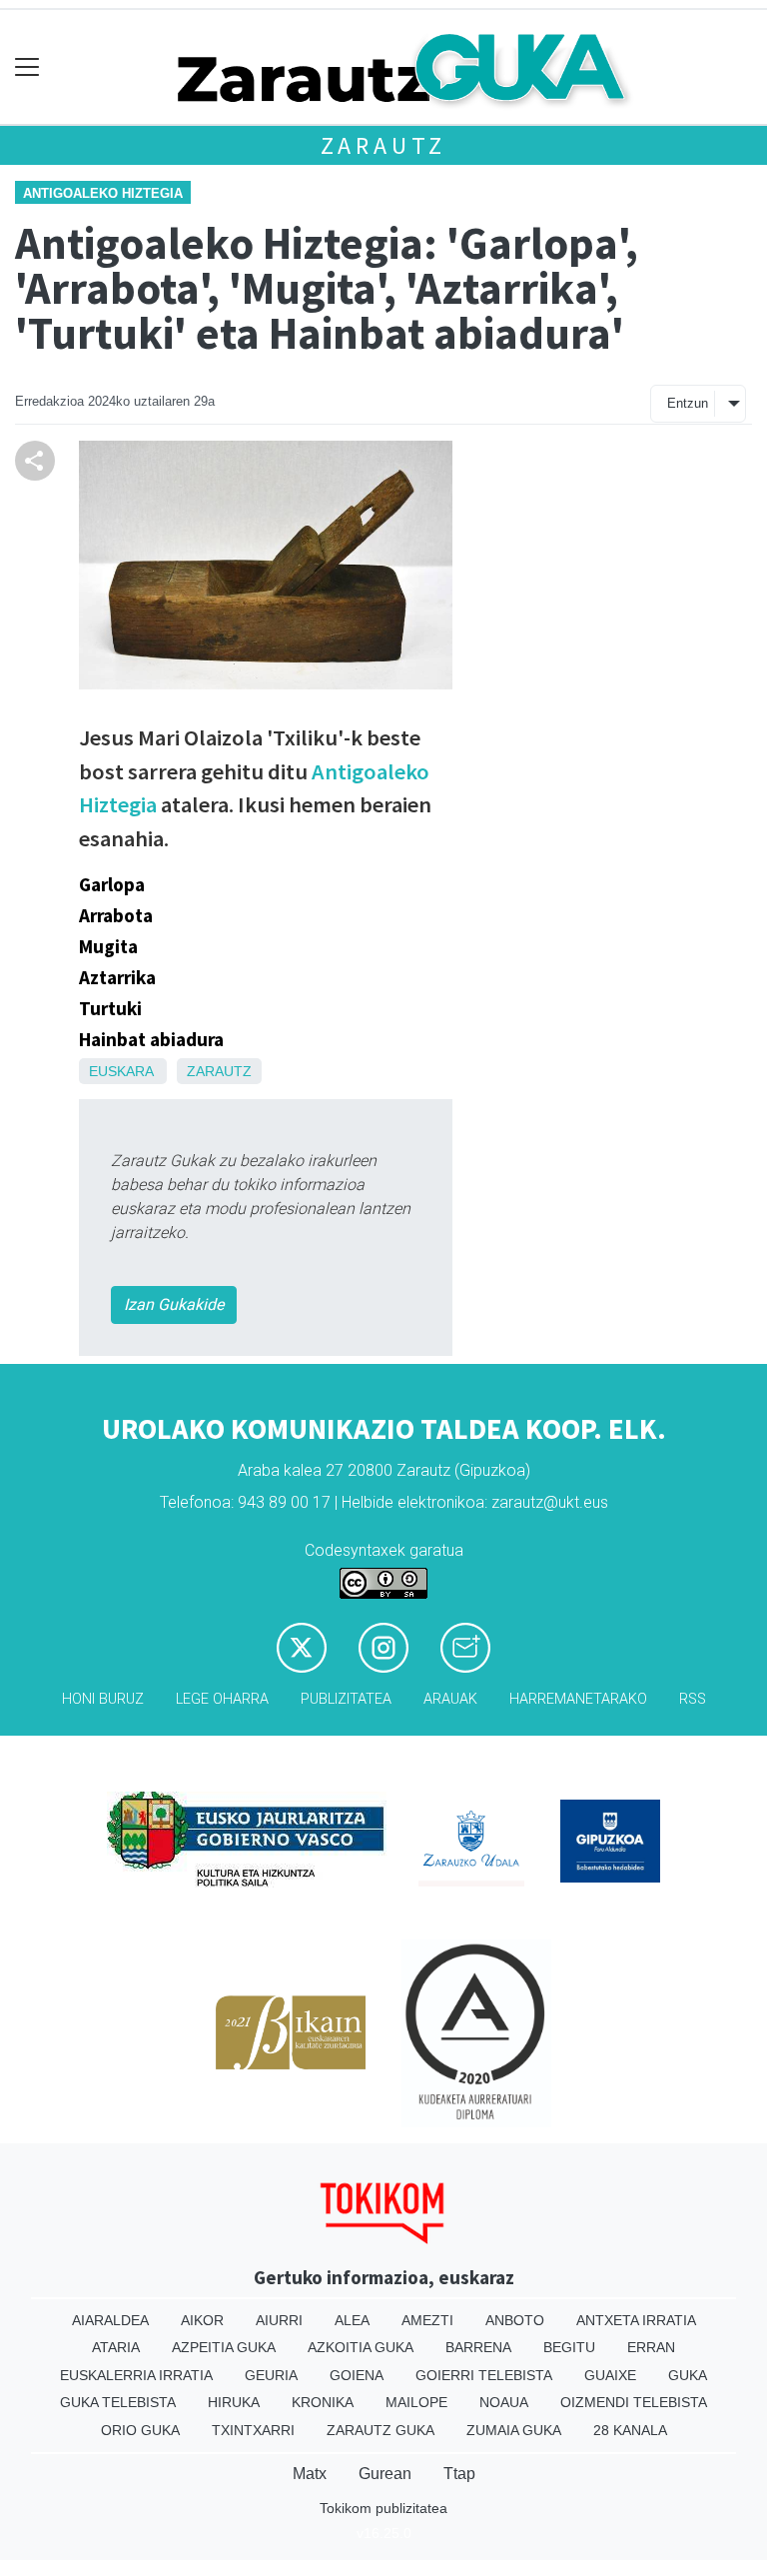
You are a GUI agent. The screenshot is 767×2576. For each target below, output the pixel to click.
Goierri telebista (484, 2375)
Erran (651, 2347)
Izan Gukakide (174, 1304)
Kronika (323, 2402)
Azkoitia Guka (361, 2347)
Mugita (108, 946)
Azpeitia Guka (224, 2347)
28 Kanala (630, 2430)
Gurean (385, 2474)
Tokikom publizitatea (383, 2508)
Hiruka (234, 2402)
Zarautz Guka (381, 2430)
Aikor (202, 2320)
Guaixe (610, 2375)
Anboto (515, 2320)
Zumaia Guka (514, 2430)
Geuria (271, 2375)
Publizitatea (346, 1699)
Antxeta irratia (636, 2320)
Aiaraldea (110, 2320)
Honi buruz (103, 1699)
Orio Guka (140, 2430)
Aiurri (279, 2320)
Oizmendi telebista (634, 2402)
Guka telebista (118, 2402)
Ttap (459, 2474)
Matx (310, 2474)
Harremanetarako (578, 1699)
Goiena (357, 2375)
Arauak (450, 1699)
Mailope (416, 2402)
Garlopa (112, 884)
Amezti (427, 2320)
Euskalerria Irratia (136, 2375)
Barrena (478, 2347)
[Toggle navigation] (27, 67)
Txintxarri (253, 2430)
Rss (693, 1699)
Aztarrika (117, 977)
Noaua (504, 2402)
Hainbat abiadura (151, 1039)
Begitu (569, 2347)
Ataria (116, 2347)
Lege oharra (222, 1699)
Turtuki (110, 1008)
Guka (688, 2375)
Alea (352, 2320)
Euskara (121, 1071)
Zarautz (384, 145)
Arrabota (116, 915)
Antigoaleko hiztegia (103, 193)
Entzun (688, 403)
